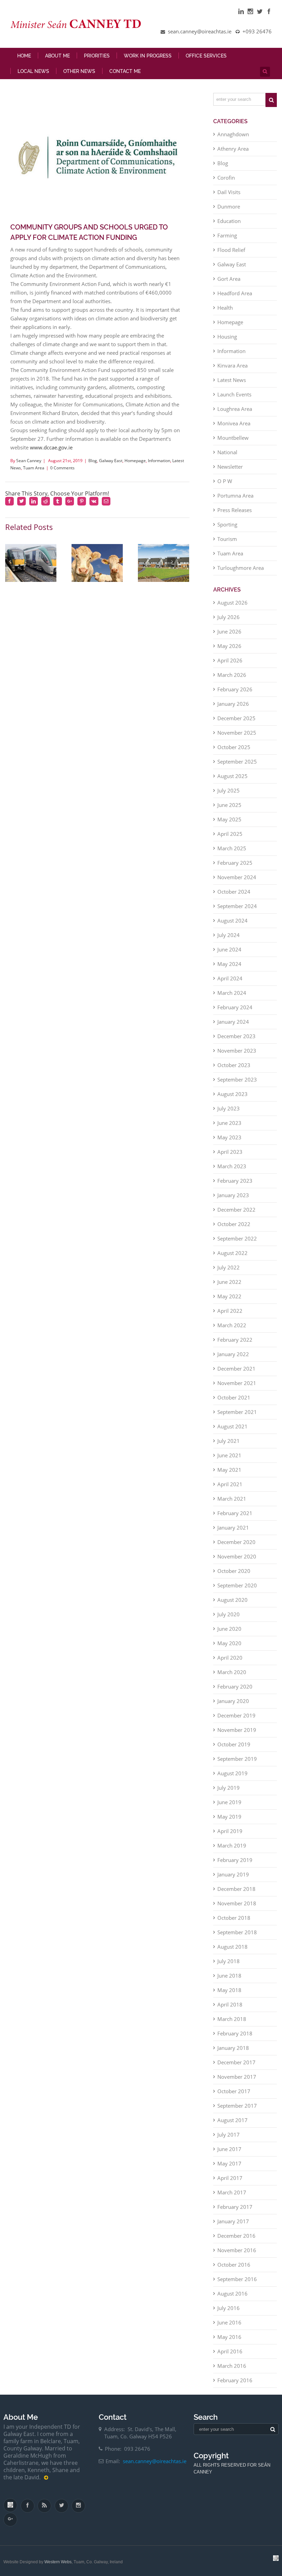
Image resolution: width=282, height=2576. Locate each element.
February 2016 (235, 2380)
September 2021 (237, 1412)
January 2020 (233, 1701)
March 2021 (232, 1499)
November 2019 (237, 1730)
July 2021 (229, 1441)
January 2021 (233, 1527)
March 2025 (232, 848)
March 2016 (232, 2366)
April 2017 (230, 2178)
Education (229, 221)
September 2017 (237, 2106)
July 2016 (229, 2308)
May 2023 (229, 1137)
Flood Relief (231, 250)
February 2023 (235, 1181)
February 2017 (235, 2207)
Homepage (135, 461)
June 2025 (229, 805)
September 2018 (237, 1932)
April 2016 (230, 2351)
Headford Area (235, 293)
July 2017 (229, 2135)
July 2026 (229, 617)
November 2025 (237, 733)
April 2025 (230, 834)
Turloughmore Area (241, 568)
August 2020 (232, 1600)
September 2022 (237, 1238)
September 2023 (237, 1079)
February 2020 (235, 1686)
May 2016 (229, 2337)
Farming (227, 235)
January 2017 (233, 2221)
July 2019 (229, 1788)
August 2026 (232, 603)
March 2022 (232, 1325)
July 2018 (229, 1961)
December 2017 (236, 2062)
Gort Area (229, 279)
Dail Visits (229, 192)
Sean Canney (29, 461)
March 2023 (232, 1166)
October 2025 (234, 747)
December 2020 (236, 1542)
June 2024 (229, 949)
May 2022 (229, 1296)
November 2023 (237, 1051)
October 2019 (234, 1744)
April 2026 (230, 660)
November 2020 (237, 1556)
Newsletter (230, 467)
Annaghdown (233, 134)
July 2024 (229, 935)
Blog (93, 461)
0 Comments (62, 468)
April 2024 (230, 978)
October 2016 (234, 2265)
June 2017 (229, 2149)
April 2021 (230, 1484)
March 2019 (232, 1845)
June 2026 (229, 631)
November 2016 (237, 2250)
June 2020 (229, 1629)
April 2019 (230, 1831)
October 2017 (234, 2091)
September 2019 (237, 1759)
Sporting (227, 524)
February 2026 (235, 689)
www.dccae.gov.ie (51, 447)
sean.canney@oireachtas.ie (155, 2461)
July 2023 (229, 1108)
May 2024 (229, 964)
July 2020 (229, 1614)
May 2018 (229, 1990)
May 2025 (229, 819)
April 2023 (230, 1152)
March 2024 (232, 993)
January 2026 (233, 704)
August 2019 (232, 1773)
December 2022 (236, 1210)
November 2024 (237, 877)
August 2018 (232, 1947)
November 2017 (237, 2077)
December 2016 (236, 2236)
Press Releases (235, 510)
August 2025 (232, 776)
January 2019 (233, 1874)
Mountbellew (233, 438)
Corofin (226, 178)
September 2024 (237, 906)
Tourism (227, 539)
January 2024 (233, 1022)
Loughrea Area (235, 409)
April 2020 (230, 1658)
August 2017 (232, 2120)
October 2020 (234, 1571)
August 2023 (232, 1094)
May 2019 (229, 1817)
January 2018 (233, 2048)
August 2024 (232, 920)
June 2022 (229, 1282)
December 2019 (236, 1715)
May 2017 (229, 2163)
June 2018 (229, 1976)
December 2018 (236, 1889)
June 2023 (229, 1123)
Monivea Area (234, 423)
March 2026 (232, 675)
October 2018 (234, 1918)
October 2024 (234, 892)
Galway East (111, 461)
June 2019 (229, 1802)
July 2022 (229, 1267)
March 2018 (232, 2019)
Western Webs (58, 2562)
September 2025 (237, 762)
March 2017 (232, 2192)
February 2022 (235, 1340)
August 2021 (232, 1426)
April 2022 (230, 1311)
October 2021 (234, 1397)
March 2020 (232, 1672)
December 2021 (236, 1369)
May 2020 (229, 1643)
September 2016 (237, 2279)
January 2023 (233, 1195)
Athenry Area (233, 149)
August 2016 (232, 2293)
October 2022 (234, 1224)
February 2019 (235, 1860)
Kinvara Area (232, 365)
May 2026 (229, 646)
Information (159, 461)
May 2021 (229, 1470)
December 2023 (236, 1036)
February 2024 (235, 1007)
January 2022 (233, 1354)
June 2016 (229, 2322)
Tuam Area (34, 468)
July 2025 (229, 790)
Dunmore (229, 206)
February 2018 (235, 2033)
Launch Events (234, 394)
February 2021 (235, 1513)
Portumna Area (235, 496)
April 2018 (230, 2004)
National (227, 452)
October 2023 (234, 1065)
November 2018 (237, 1903)
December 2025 (236, 718)
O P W (225, 481)
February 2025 (235, 863)
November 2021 (237, 1383)
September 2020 (237, 1585)
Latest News (232, 380)
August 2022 (232, 1253)
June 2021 (229, 1455)
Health (225, 308)
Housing (227, 337)
